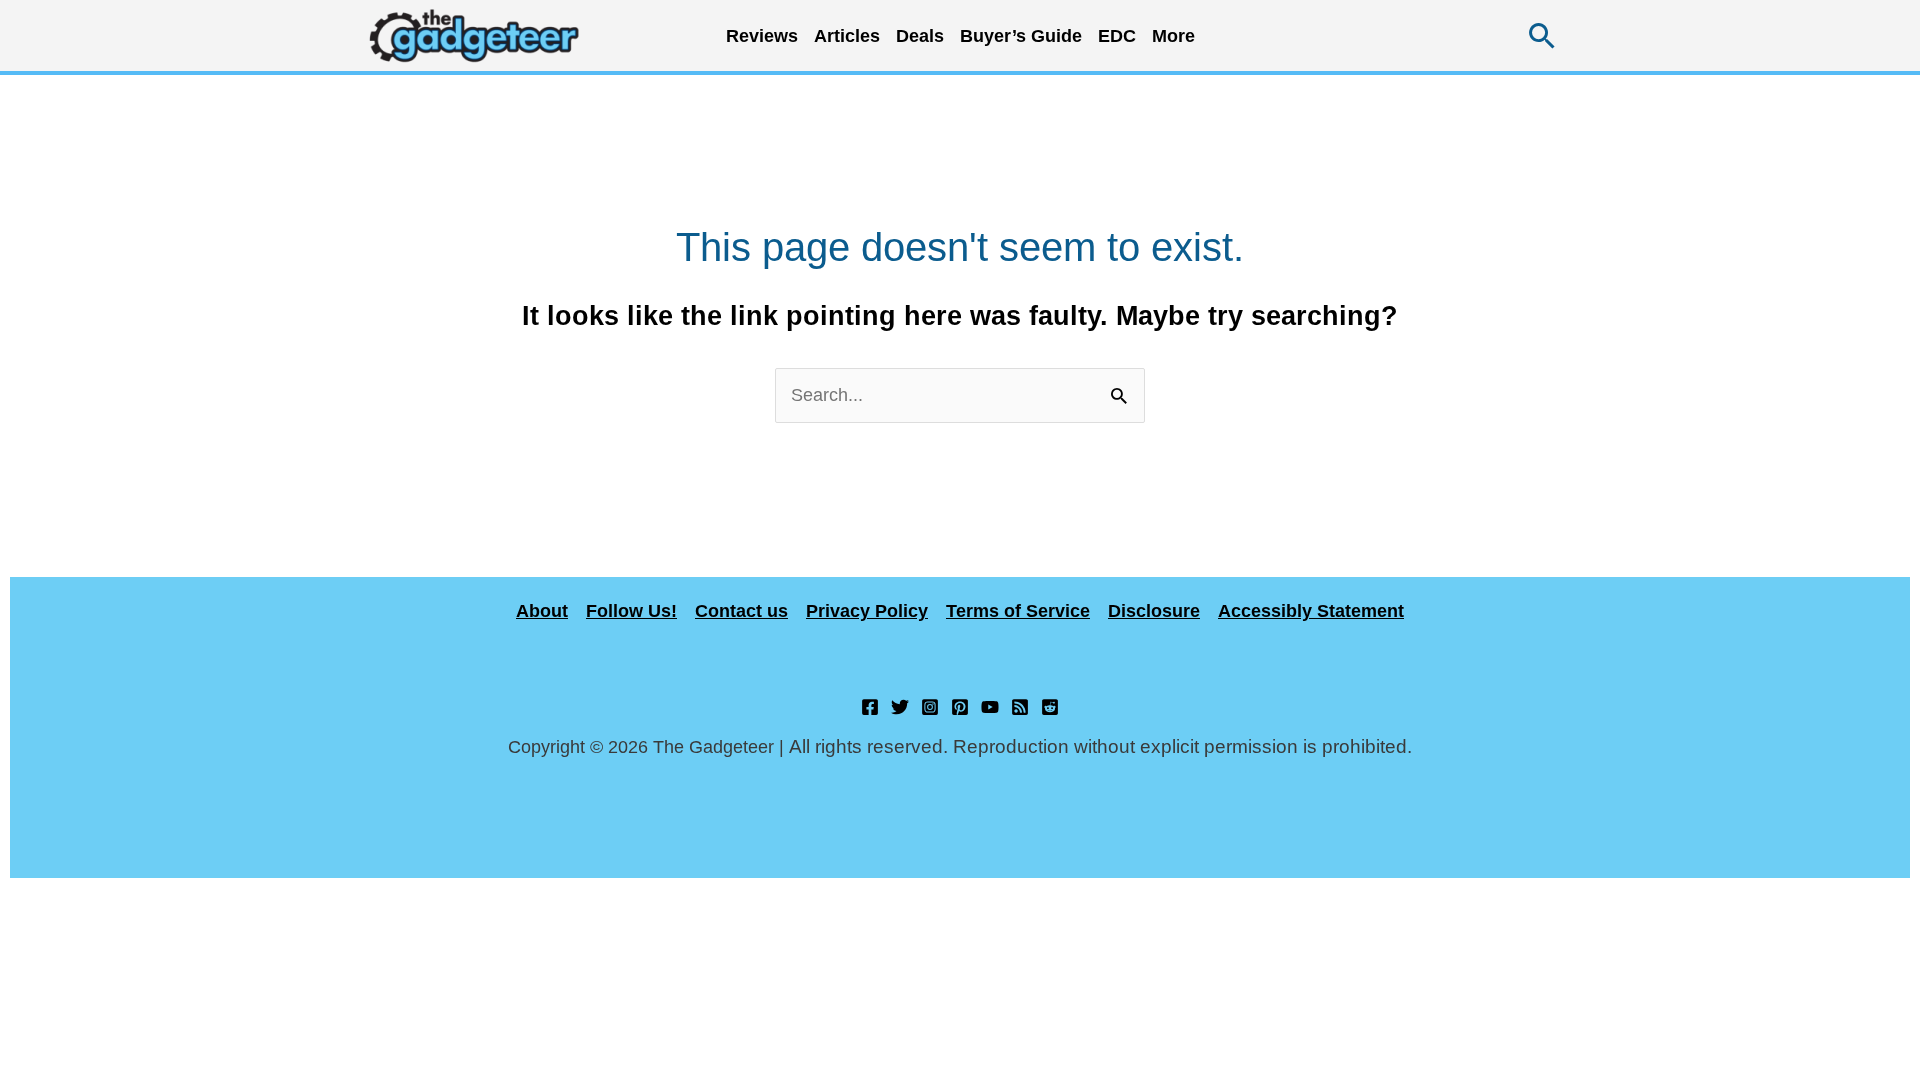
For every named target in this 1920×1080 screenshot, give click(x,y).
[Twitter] (900, 707)
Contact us (741, 611)
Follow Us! (631, 611)
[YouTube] (990, 707)
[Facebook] (870, 707)
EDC (1117, 36)
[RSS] (1020, 707)
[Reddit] (1050, 707)
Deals (920, 36)
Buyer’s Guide (1021, 36)
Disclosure (1154, 611)
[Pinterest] (960, 707)
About (542, 611)
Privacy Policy (867, 611)
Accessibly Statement (1311, 611)
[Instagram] (930, 707)
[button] (1542, 35)
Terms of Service (1018, 611)
